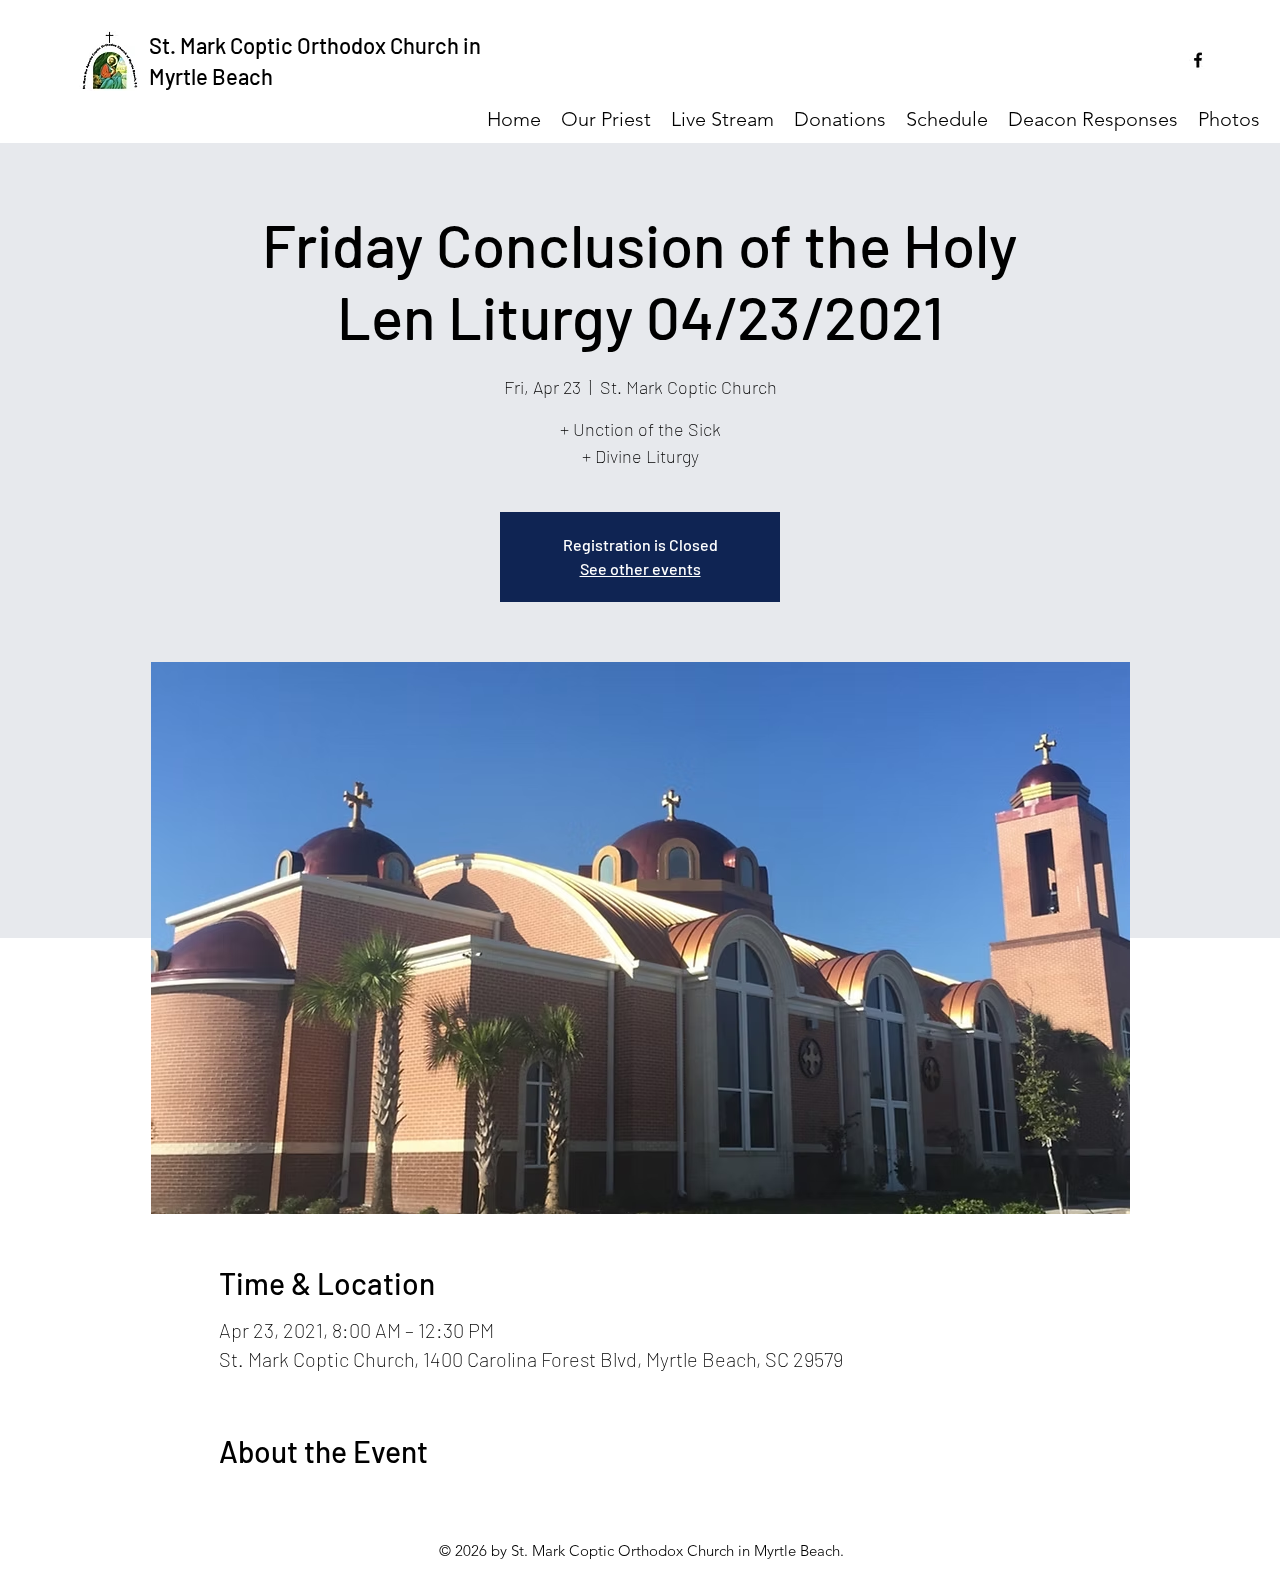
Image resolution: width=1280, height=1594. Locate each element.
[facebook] (1198, 60)
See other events (640, 568)
